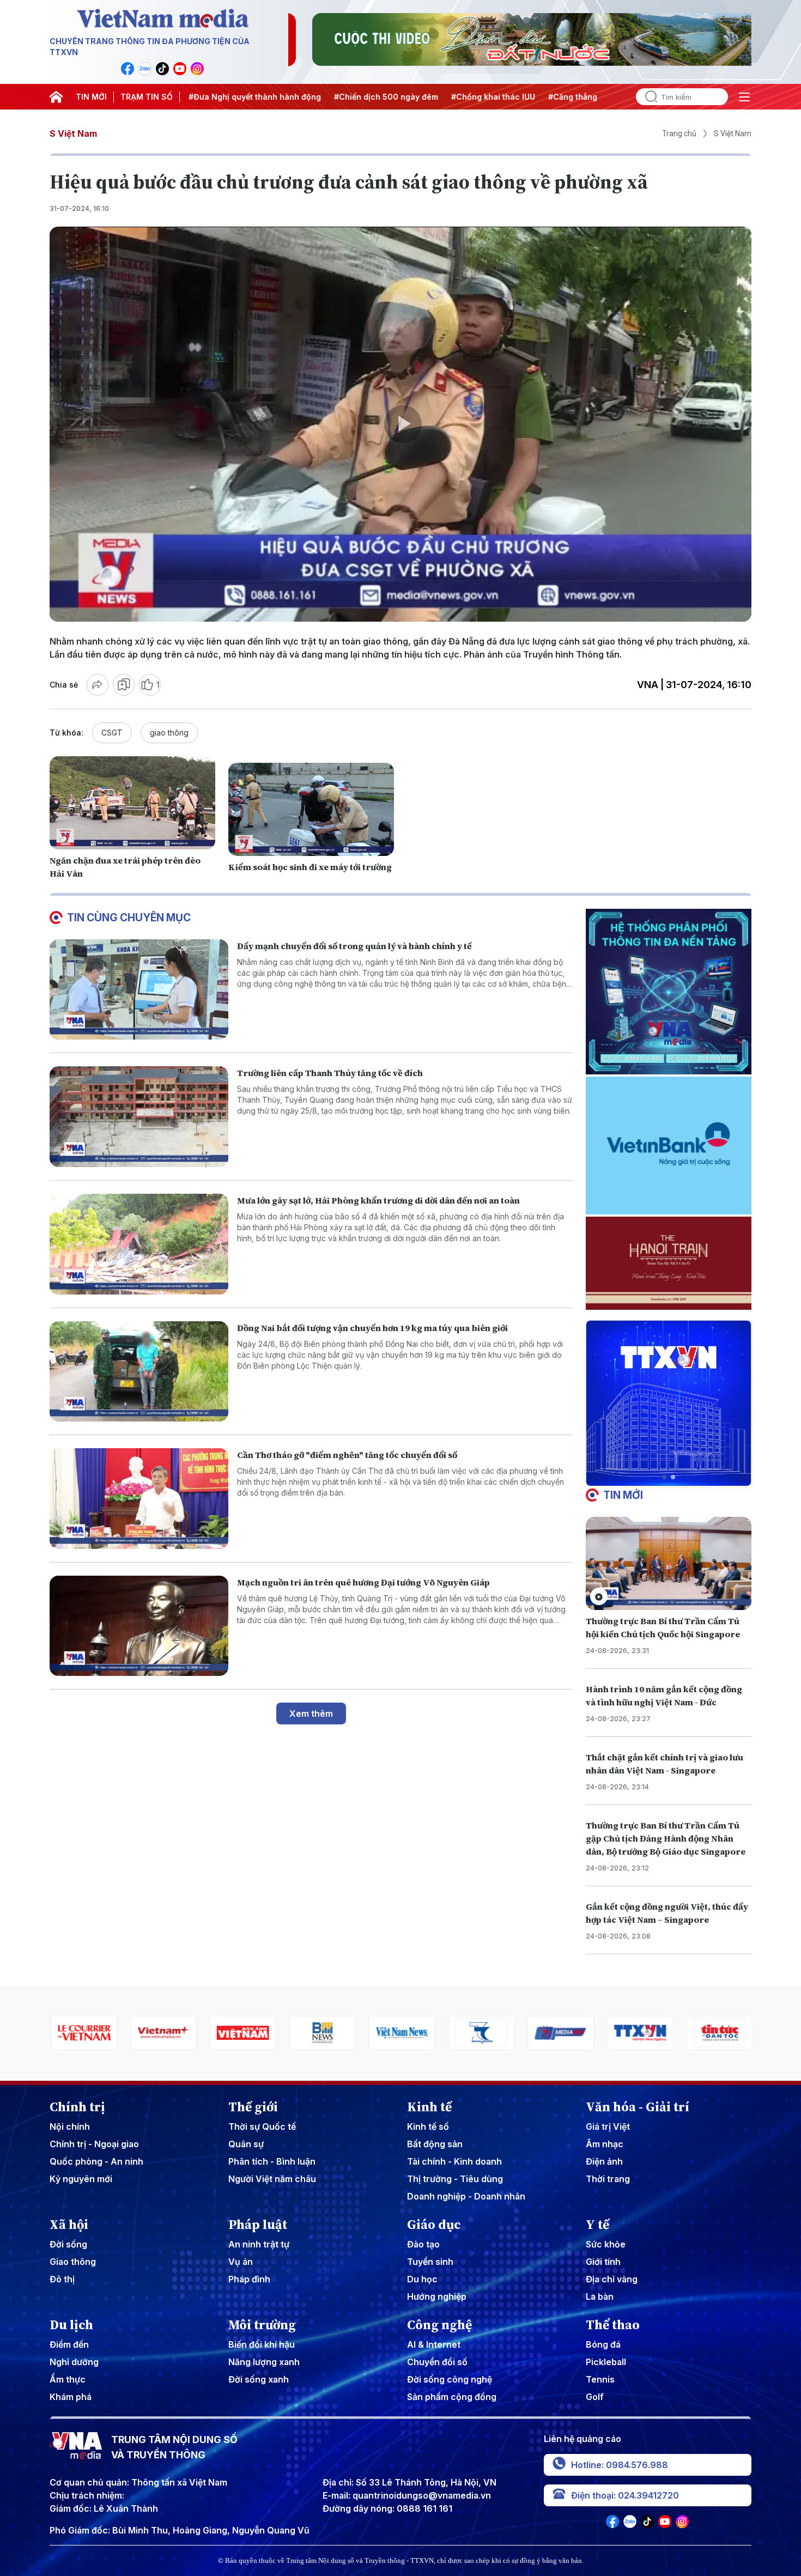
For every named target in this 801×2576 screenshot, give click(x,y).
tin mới (623, 1495)
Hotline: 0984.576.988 (620, 2465)
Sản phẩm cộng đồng (452, 2397)
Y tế (597, 2225)
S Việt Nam (73, 133)
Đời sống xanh (259, 2379)
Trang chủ (679, 133)
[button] (664, 1477)
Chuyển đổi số (437, 2362)
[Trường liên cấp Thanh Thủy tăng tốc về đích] (139, 1117)
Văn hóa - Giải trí (638, 2107)
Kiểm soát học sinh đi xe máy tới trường (310, 867)
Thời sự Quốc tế (262, 2127)
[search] (647, 97)
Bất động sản (435, 2144)
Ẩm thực (68, 2379)
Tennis (600, 2379)
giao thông (169, 733)
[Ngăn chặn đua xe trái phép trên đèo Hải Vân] (132, 803)
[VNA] (128, 69)
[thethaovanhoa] (718, 2033)
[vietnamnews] (321, 2033)
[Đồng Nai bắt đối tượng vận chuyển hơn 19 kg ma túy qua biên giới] (139, 1372)
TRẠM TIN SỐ (147, 97)
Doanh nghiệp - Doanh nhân (466, 2196)
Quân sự (246, 2144)
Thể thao (613, 2325)
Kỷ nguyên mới (81, 2179)
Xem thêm (311, 1714)
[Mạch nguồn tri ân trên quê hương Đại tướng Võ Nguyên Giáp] (139, 1626)
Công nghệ (439, 2325)
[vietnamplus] (83, 2033)
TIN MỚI (91, 97)
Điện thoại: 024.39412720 (625, 2495)
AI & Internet (434, 2344)
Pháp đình (249, 2279)
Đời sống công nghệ (450, 2379)
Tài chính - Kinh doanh (454, 2161)
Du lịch (71, 2325)
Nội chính (70, 2127)
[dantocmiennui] (400, 2033)
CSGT (112, 733)
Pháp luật (258, 2225)
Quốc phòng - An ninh (96, 2161)
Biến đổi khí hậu (262, 2344)
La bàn (600, 2296)
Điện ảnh (604, 2161)
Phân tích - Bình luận (272, 2161)
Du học (422, 2279)
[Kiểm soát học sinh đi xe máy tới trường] (311, 809)
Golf (595, 2397)
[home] (56, 97)
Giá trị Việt (608, 2127)
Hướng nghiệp (437, 2296)
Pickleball (606, 2362)
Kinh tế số (428, 2127)
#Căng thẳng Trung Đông (506, 97)
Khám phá (71, 2397)
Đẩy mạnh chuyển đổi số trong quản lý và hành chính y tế (354, 946)
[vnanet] (560, 2033)
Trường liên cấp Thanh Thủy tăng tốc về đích (330, 1073)
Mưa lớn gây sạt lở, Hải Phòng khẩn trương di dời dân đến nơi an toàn (378, 1200)
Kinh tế (429, 2107)
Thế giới (253, 2107)
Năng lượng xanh (264, 2362)
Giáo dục (434, 2225)
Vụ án (241, 2262)
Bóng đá (603, 2344)
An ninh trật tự (259, 2244)
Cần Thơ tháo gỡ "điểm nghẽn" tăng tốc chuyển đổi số (347, 1455)
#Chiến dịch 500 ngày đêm (295, 97)
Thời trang (608, 2179)
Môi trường (262, 2325)
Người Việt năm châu (272, 2179)
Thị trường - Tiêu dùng (455, 2179)
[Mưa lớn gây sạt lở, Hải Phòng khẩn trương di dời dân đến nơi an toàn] (139, 1244)
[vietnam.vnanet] (162, 2033)
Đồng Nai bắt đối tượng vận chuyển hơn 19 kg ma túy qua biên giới (372, 1328)
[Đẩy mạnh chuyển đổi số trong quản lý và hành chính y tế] (139, 990)
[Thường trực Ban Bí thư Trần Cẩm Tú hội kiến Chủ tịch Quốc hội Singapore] (669, 1563)
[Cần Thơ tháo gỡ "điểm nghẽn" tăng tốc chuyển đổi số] (139, 1499)
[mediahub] (480, 2033)
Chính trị (77, 2107)
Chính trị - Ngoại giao (94, 2144)
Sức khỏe (606, 2244)
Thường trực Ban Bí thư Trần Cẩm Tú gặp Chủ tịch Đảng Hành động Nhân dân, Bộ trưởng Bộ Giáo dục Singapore (666, 1838)
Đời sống (68, 2244)
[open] (744, 97)
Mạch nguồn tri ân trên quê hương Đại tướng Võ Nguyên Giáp (363, 1582)
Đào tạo (423, 2244)
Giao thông (73, 2262)
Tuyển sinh (430, 2262)
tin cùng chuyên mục (129, 918)
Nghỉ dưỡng (74, 2362)
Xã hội (69, 2225)
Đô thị (62, 2279)
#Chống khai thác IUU (402, 97)
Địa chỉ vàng (612, 2279)
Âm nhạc (605, 2144)
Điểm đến (69, 2344)
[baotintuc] (639, 2033)
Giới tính (603, 2262)
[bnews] (242, 2033)
